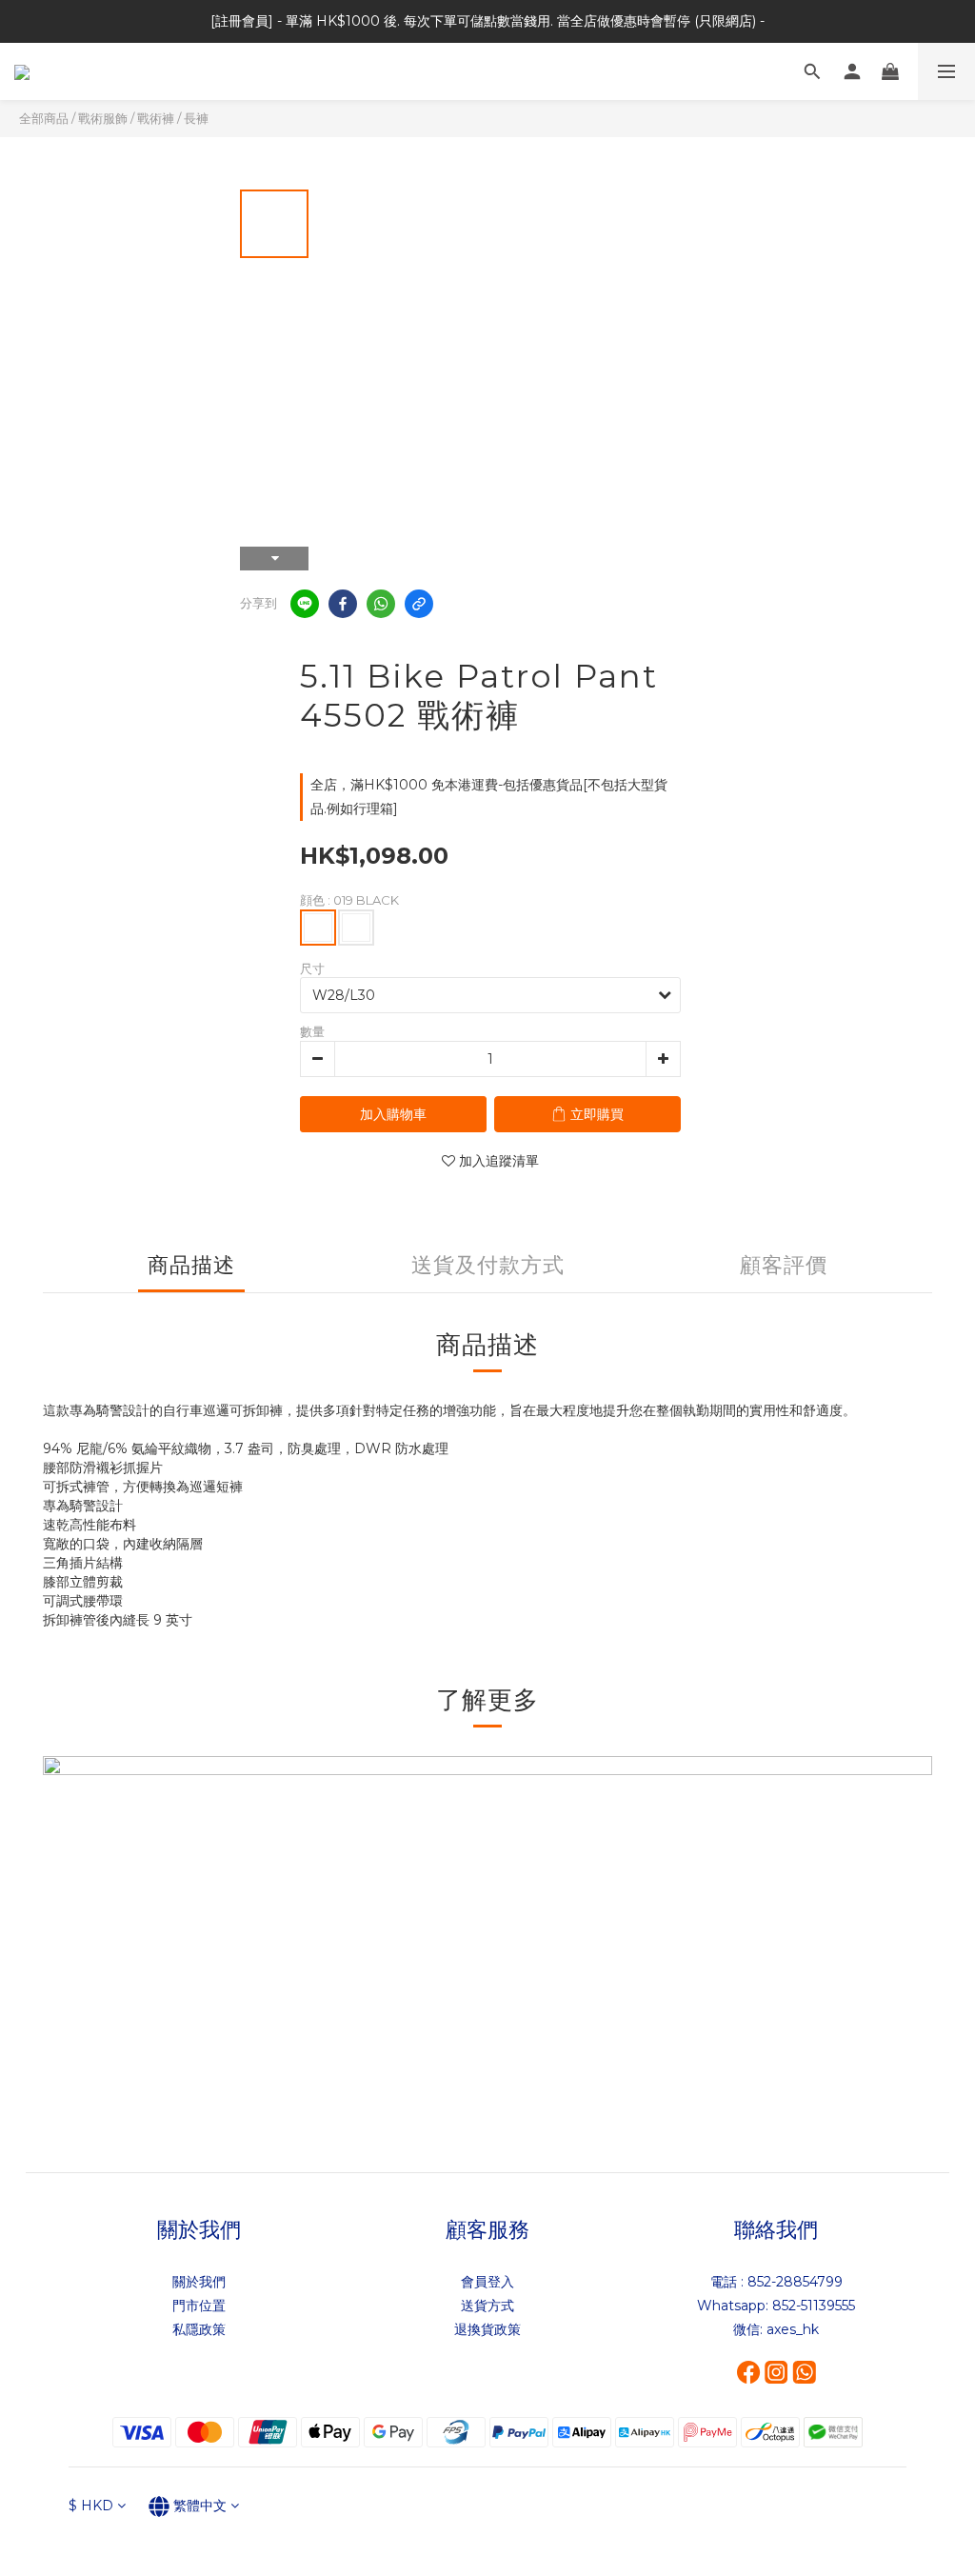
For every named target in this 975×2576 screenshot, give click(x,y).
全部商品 (44, 118)
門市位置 (199, 2306)
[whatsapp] (381, 604)
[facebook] (343, 604)
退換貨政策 (487, 2329)
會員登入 (487, 2282)
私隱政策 (199, 2329)
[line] (305, 604)
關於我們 (199, 2282)
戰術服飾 (103, 118)
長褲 (196, 118)
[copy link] (419, 604)
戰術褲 (156, 118)
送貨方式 (487, 2306)
